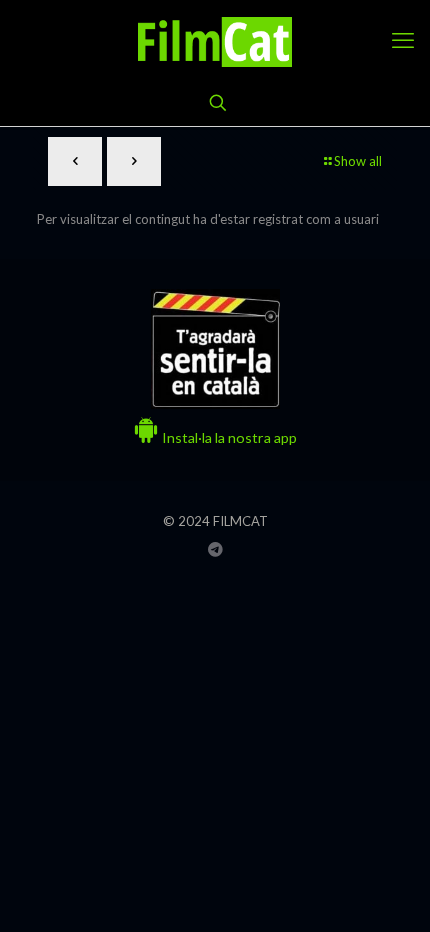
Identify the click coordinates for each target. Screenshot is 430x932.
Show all (358, 161)
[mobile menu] (403, 40)
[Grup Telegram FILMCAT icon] (215, 549)
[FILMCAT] (215, 40)
